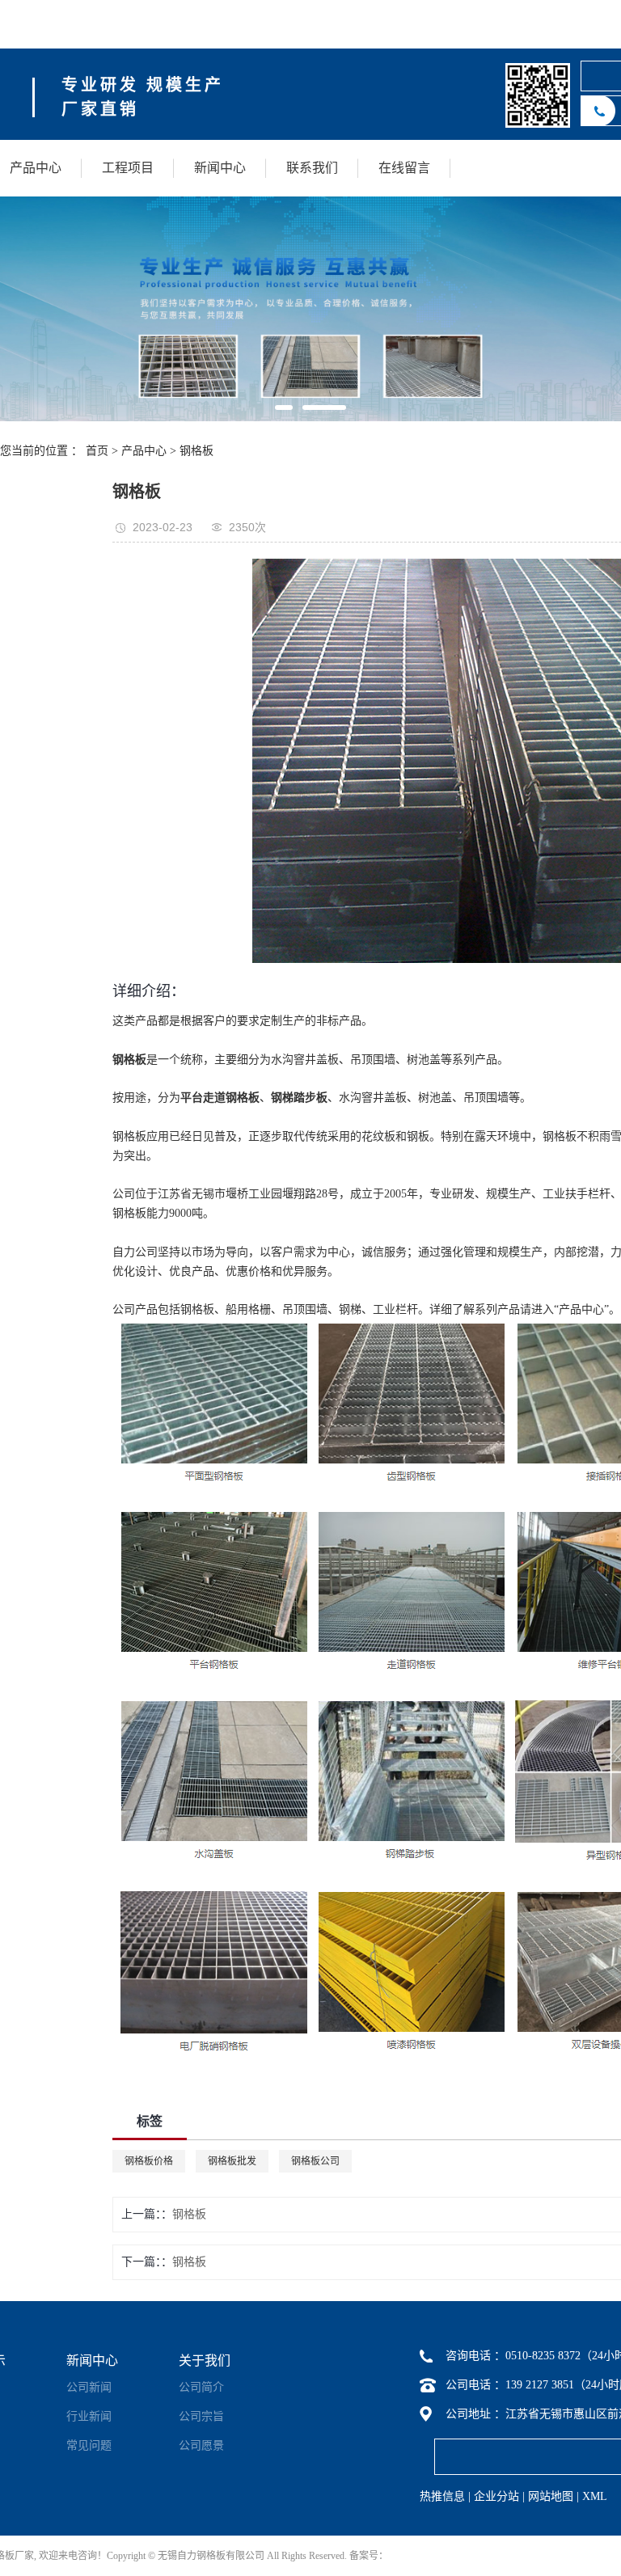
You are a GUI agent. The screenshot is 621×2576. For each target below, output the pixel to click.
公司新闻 (89, 2387)
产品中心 (36, 168)
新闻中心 (220, 168)
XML (595, 2496)
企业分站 (496, 2496)
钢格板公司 (315, 2161)
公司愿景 (201, 2445)
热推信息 (442, 2496)
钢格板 (196, 451)
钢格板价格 (149, 2161)
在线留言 (404, 168)
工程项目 (128, 168)
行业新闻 (89, 2416)
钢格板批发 (232, 2161)
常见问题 (89, 2445)
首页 (97, 451)
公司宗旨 (201, 2416)
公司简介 (201, 2387)
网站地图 (551, 2496)
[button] (284, 408)
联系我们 (312, 168)
